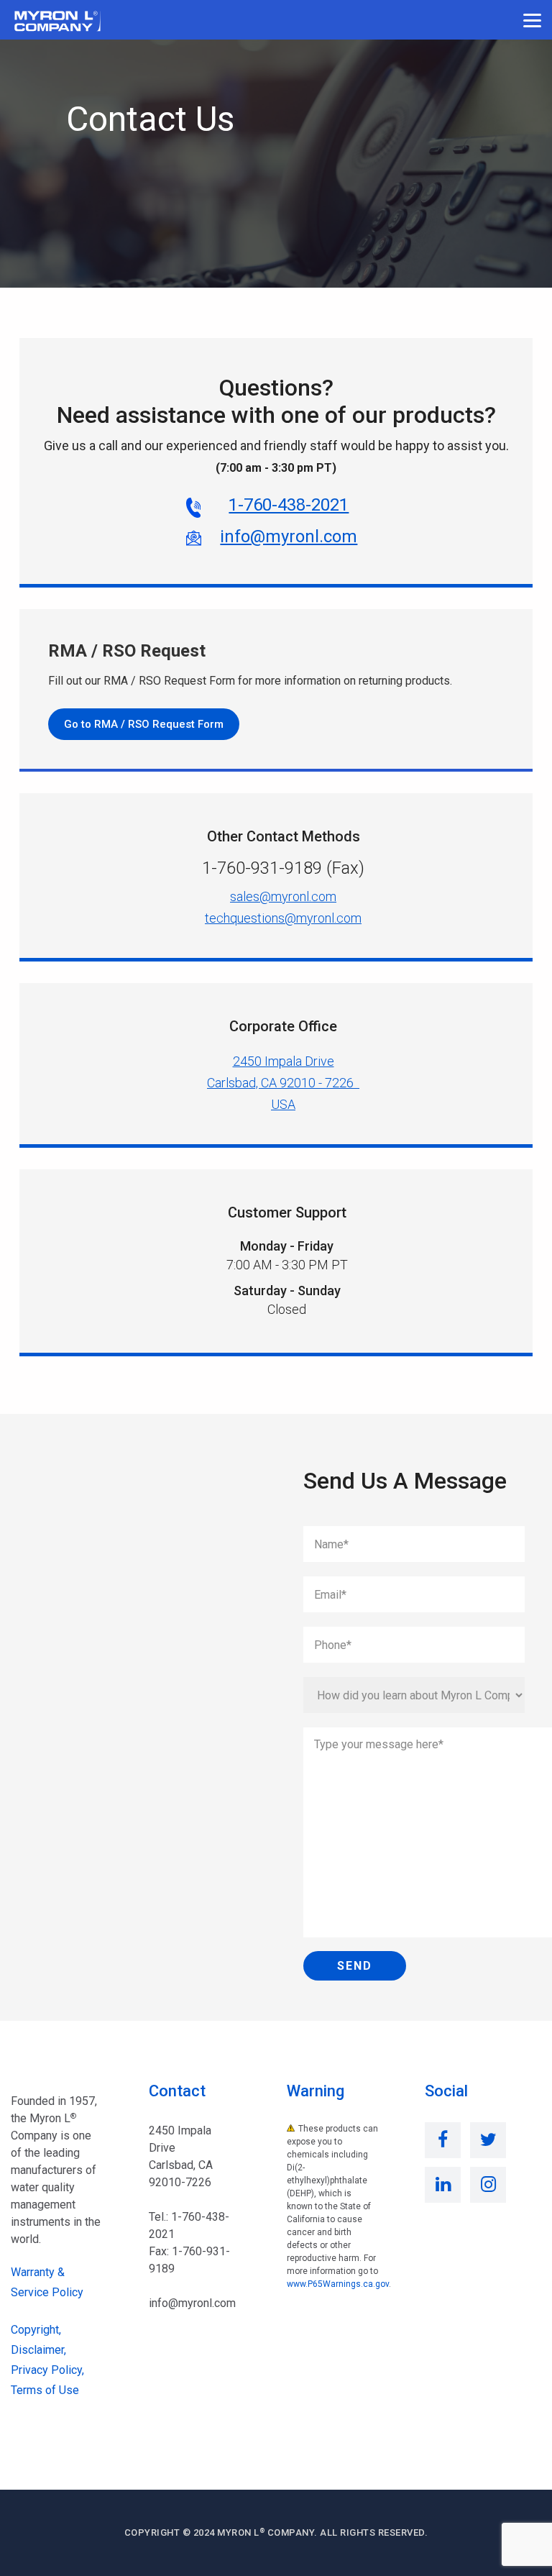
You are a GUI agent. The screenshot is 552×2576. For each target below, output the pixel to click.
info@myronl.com (289, 536)
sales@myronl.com (283, 896)
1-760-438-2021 (289, 505)
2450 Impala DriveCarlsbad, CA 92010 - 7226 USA (283, 1083)
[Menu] (532, 20)
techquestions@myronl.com (283, 918)
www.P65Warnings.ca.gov (338, 2284)
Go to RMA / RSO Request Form (144, 724)
